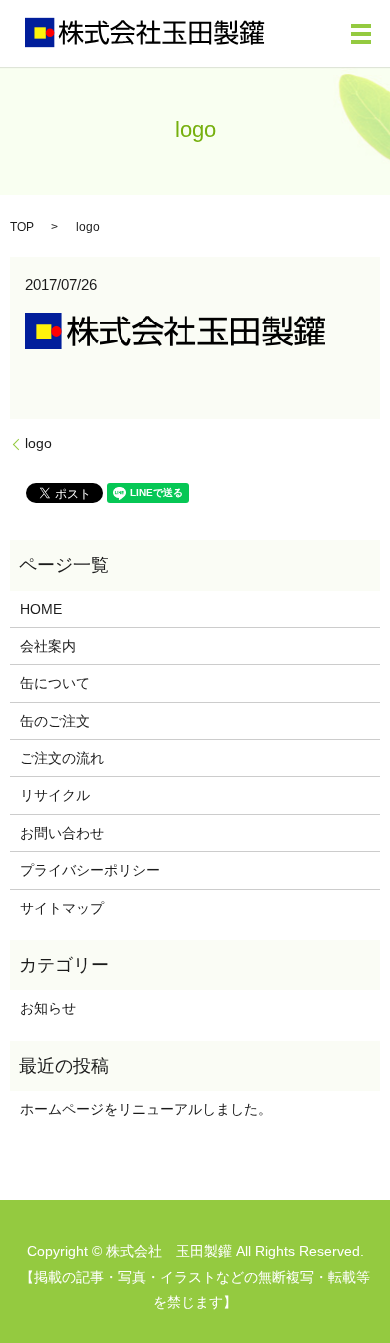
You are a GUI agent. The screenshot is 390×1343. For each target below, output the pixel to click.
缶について (55, 683)
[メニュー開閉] (361, 34)
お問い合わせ (62, 833)
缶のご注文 (55, 721)
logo (38, 443)
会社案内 (48, 646)
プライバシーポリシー (90, 870)
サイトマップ (62, 908)
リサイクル (55, 795)
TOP (22, 227)
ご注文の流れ (62, 758)
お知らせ (48, 1008)
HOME (41, 609)
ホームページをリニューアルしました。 (146, 1109)
